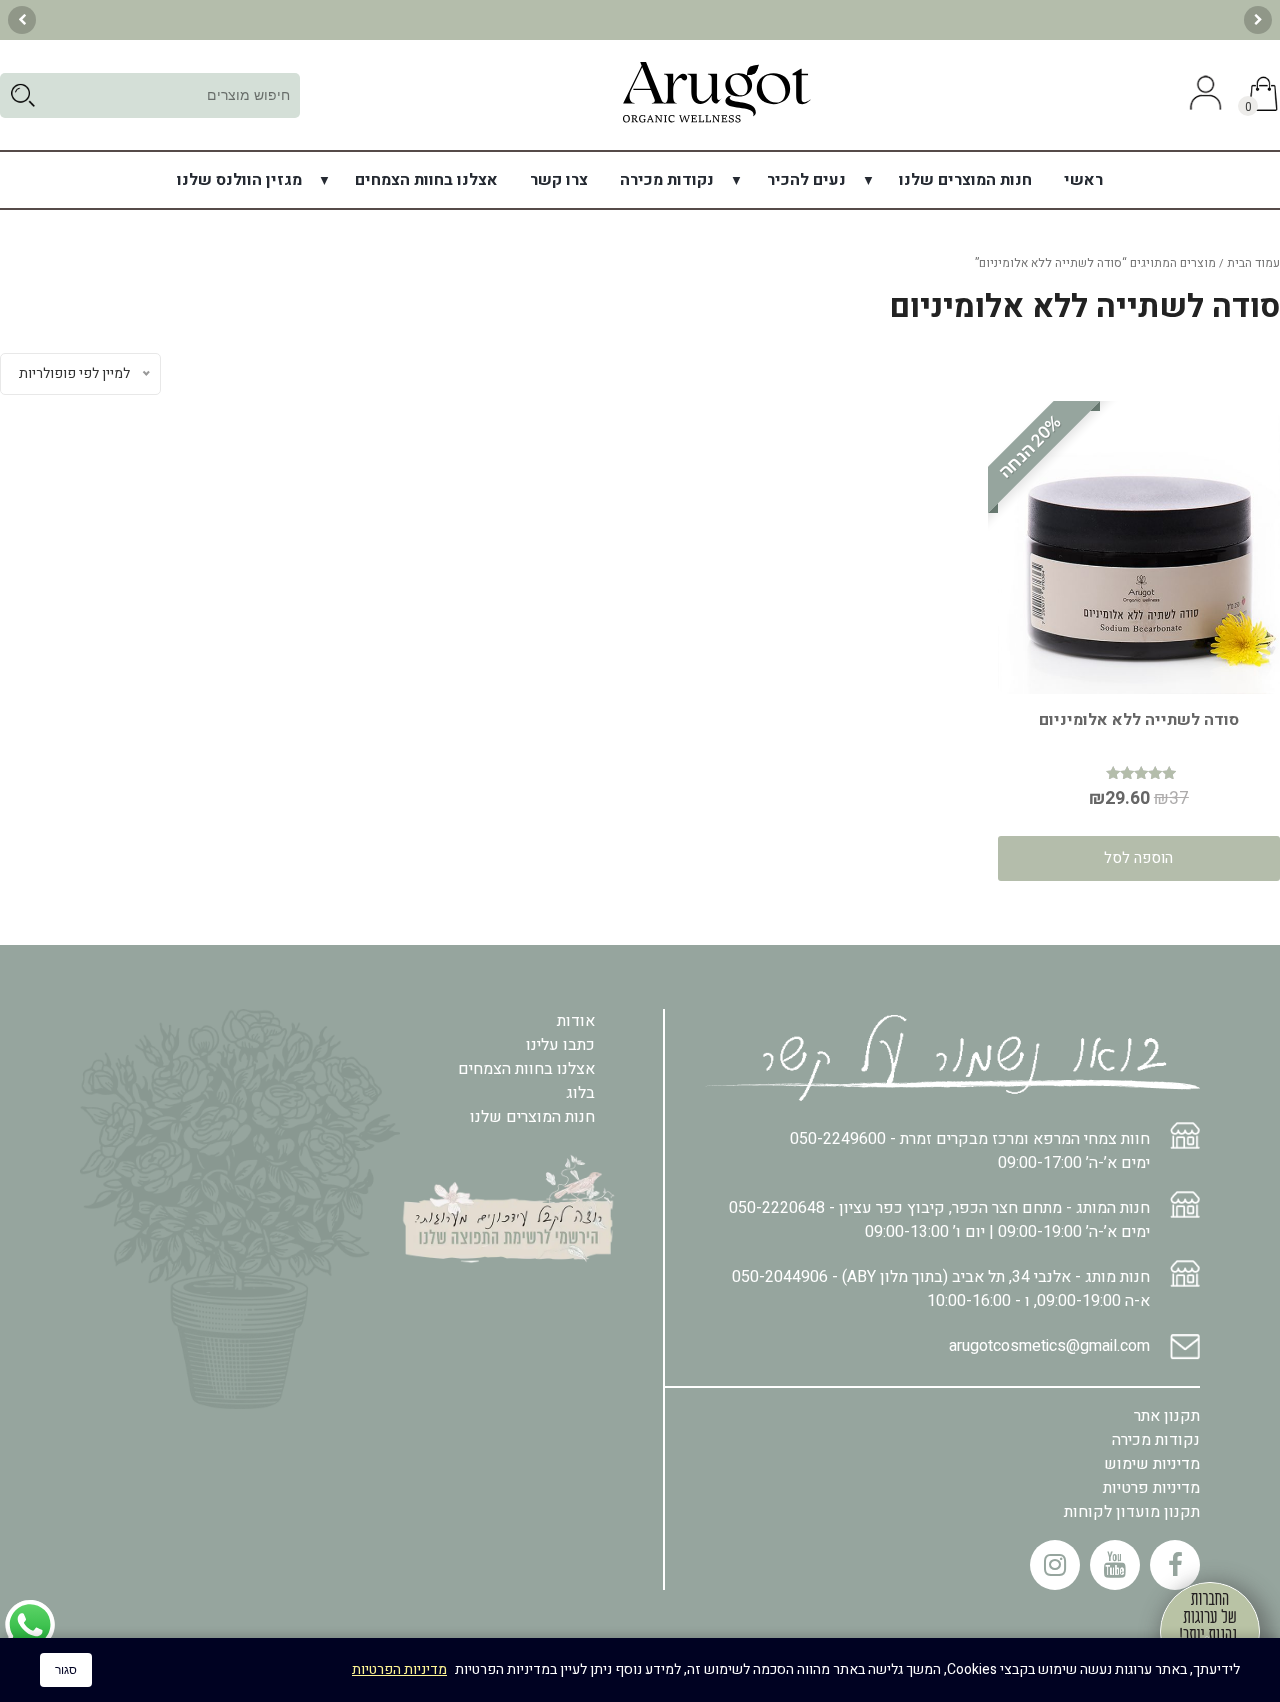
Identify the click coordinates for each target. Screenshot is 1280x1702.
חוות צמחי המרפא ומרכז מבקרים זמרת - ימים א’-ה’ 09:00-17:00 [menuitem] (970, 1151)
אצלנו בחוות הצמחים (426, 180)
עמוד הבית (1253, 263)
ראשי (1083, 180)
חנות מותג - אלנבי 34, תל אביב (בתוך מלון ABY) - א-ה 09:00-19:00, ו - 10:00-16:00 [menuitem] (941, 1289)
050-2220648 (777, 1208)
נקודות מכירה (667, 180)
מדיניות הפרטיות (399, 1669)
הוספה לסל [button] (1138, 858)
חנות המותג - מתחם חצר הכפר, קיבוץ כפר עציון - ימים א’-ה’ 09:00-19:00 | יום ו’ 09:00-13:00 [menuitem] (939, 1220)
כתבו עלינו (560, 1045)
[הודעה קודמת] (1258, 20)
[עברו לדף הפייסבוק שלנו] (1175, 1565)
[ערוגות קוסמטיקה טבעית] (716, 122)
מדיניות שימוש (1152, 1464)
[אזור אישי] (1203, 95)
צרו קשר (559, 180)
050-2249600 (838, 1139)
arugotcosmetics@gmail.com (1049, 1346)
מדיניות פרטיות (1151, 1488)
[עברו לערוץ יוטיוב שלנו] (1115, 1565)
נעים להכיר (806, 180)
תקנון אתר (1167, 1416)
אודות (576, 1021)
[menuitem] (1083, 180)
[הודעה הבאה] (22, 20)
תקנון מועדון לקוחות (1132, 1512)
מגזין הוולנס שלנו (239, 180)
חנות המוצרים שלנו (965, 180)
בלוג (580, 1093)
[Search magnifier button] (22, 95)
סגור (66, 1670)
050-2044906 (780, 1277)
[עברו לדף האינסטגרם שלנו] (1055, 1565)
